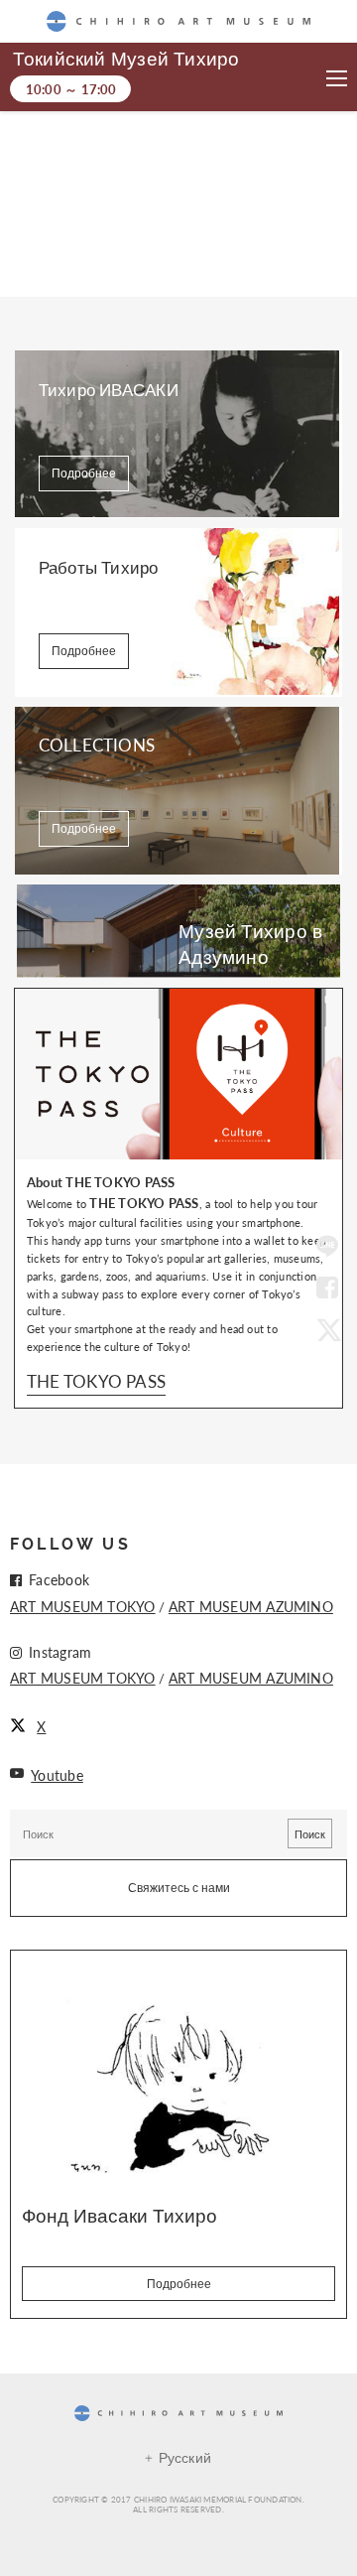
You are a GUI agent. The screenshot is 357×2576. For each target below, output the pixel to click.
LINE (327, 1248)
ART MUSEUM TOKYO (83, 1606)
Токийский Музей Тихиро (126, 59)
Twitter (327, 1329)
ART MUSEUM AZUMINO (251, 1606)
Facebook (327, 1288)
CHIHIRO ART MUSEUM (178, 21)
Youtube (57, 1775)
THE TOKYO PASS (96, 1381)
